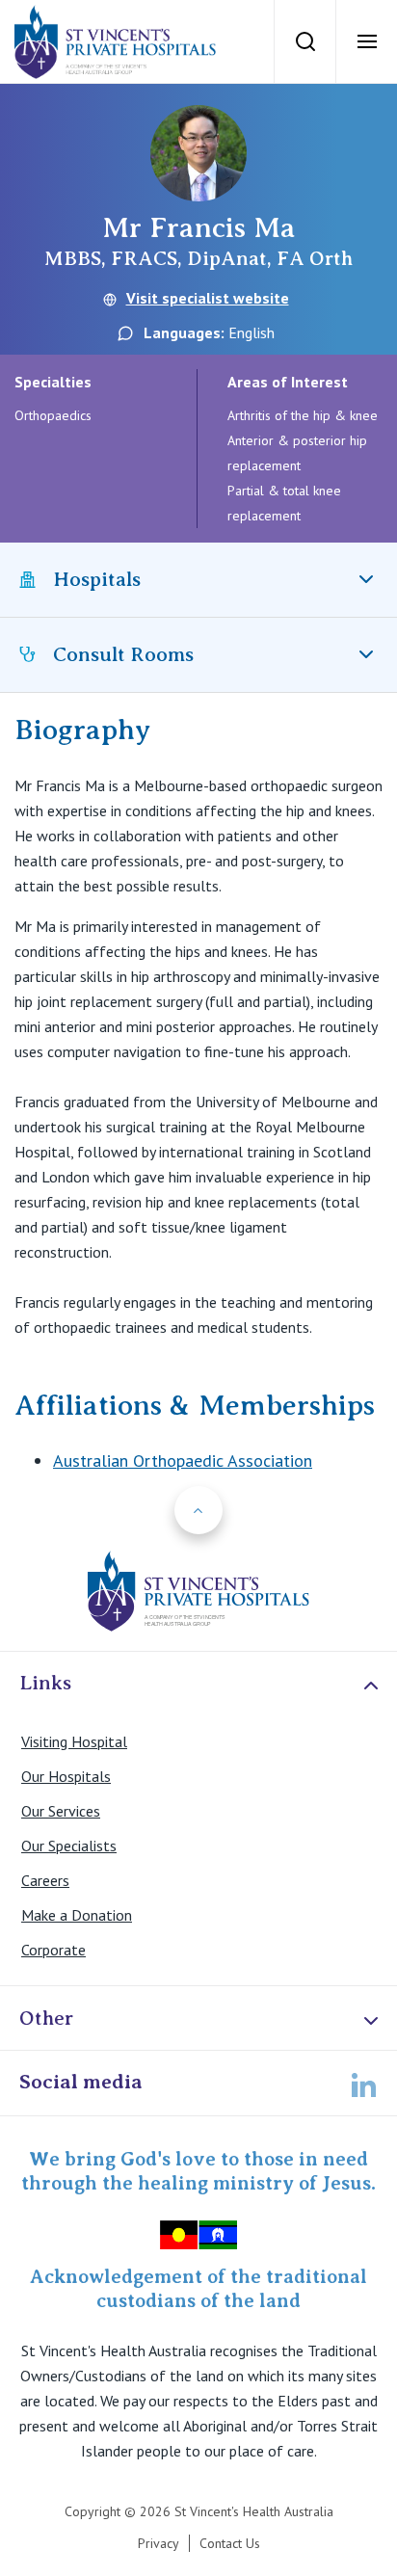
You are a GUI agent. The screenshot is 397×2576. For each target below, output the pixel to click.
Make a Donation (77, 1915)
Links (45, 1683)
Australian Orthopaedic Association (183, 1461)
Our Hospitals (66, 1776)
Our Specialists (69, 1846)
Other (46, 2018)
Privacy (159, 2543)
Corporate (53, 1950)
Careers (45, 1880)
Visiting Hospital (74, 1741)
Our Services (61, 1811)
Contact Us (230, 2543)
